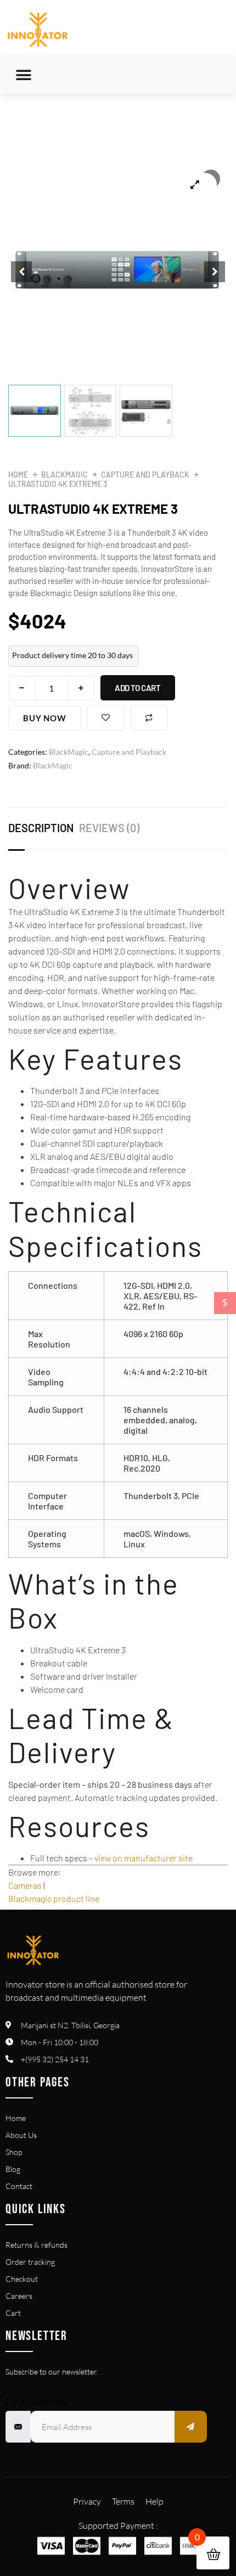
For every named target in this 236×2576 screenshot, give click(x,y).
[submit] (191, 2427)
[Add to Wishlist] (106, 718)
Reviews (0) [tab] (109, 828)
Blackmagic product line (54, 1898)
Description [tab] (41, 828)
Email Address (36, 2401)
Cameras (25, 1885)
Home (18, 475)
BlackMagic (64, 475)
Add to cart (138, 688)
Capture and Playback (145, 475)
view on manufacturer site (144, 1858)
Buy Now (45, 718)
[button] (23, 75)
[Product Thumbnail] (195, 184)
